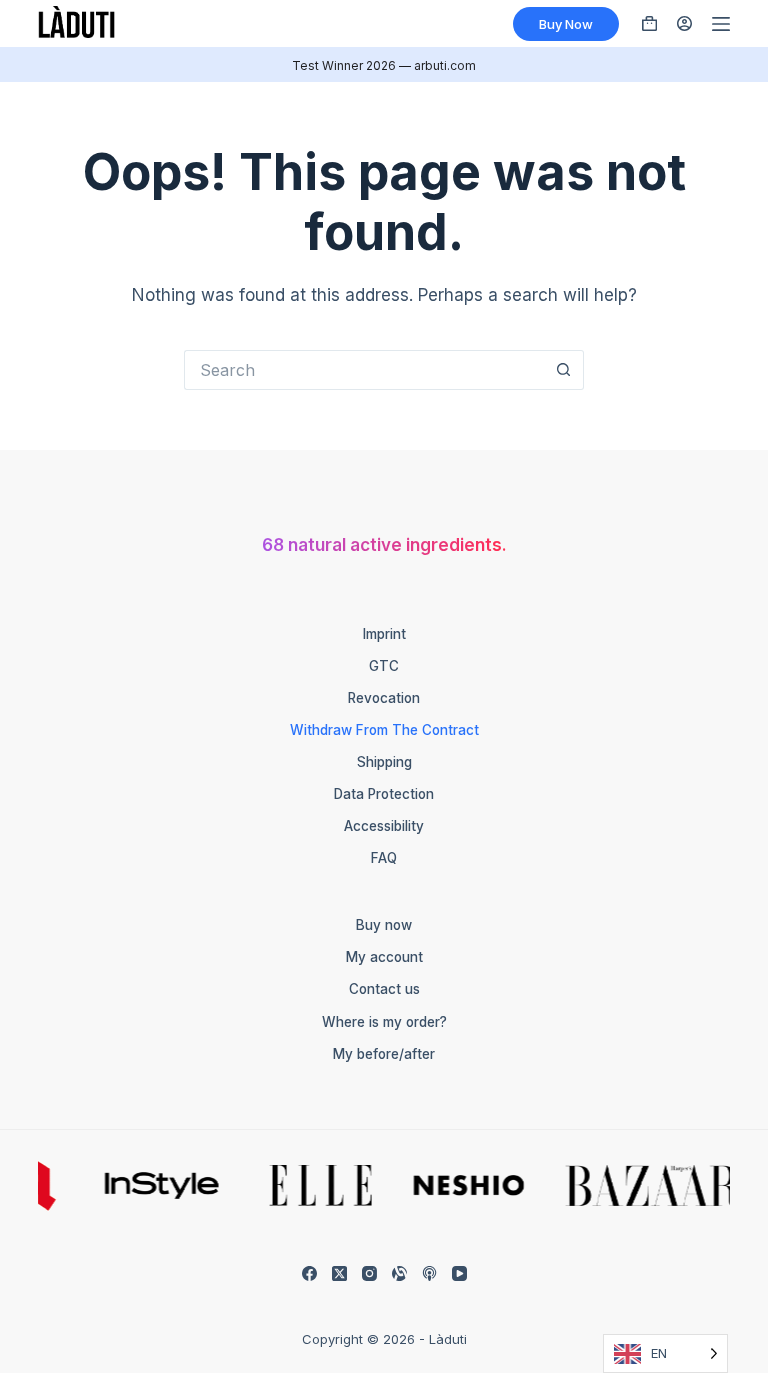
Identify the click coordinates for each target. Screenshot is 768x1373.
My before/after (384, 1054)
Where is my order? (384, 1022)
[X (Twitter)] (339, 1273)
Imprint (384, 634)
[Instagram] (369, 1273)
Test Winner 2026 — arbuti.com (384, 65)
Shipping (384, 762)
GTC (384, 666)
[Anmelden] (684, 23)
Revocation (384, 698)
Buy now (384, 925)
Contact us (384, 989)
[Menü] (721, 24)
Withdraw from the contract (384, 730)
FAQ (384, 858)
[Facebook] (309, 1273)
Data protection (384, 794)
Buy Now (566, 24)
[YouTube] (459, 1273)
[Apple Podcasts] (429, 1273)
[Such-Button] (564, 370)
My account (384, 957)
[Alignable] (399, 1273)
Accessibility (384, 826)
